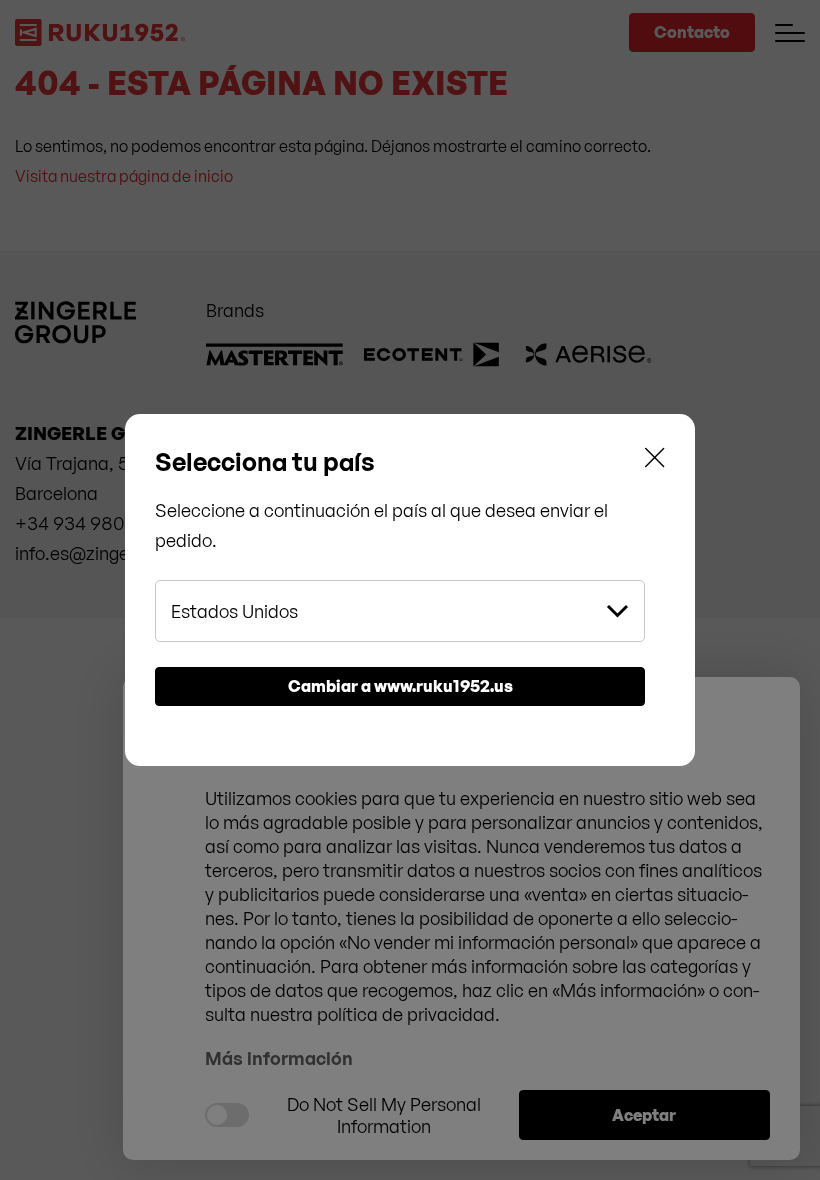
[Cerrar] (655, 461)
